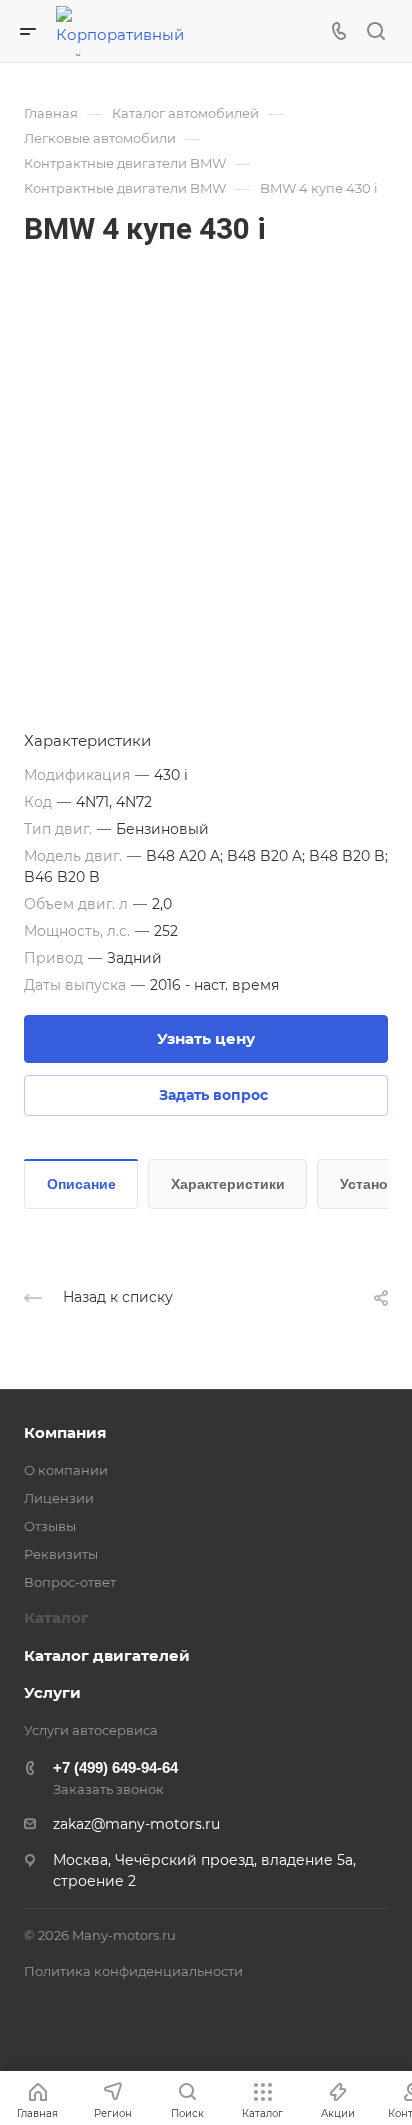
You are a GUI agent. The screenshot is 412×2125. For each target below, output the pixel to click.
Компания (65, 1432)
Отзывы (50, 1526)
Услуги (52, 1692)
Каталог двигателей (107, 1655)
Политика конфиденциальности (133, 1971)
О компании (66, 1470)
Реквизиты (61, 1554)
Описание (81, 1184)
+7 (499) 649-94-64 (115, 1767)
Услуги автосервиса (91, 1730)
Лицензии (59, 1498)
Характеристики (228, 1184)
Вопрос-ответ (70, 1582)
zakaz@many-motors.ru (136, 1824)
